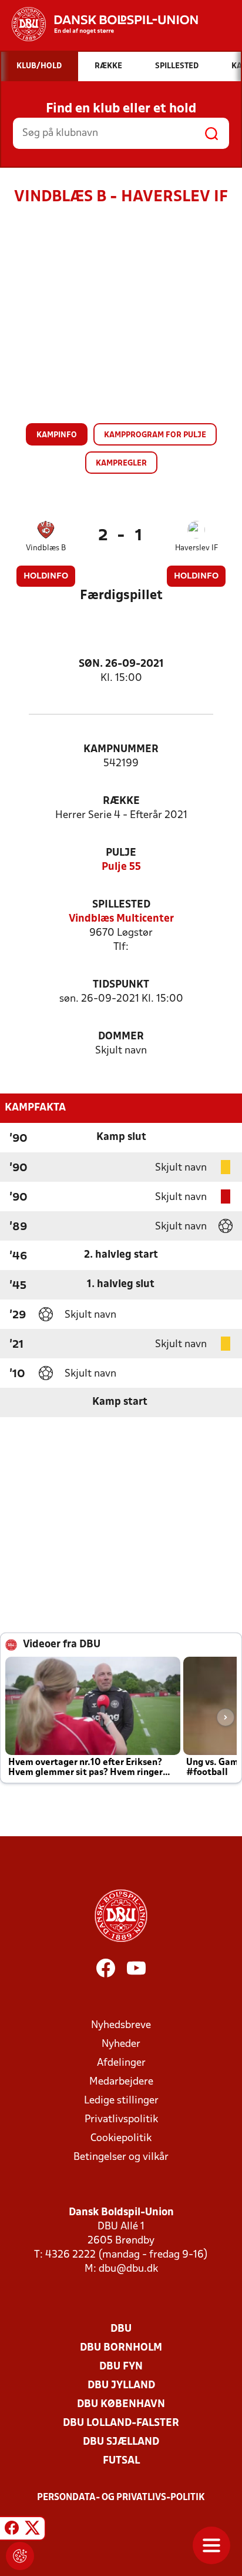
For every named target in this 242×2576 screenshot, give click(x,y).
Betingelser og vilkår (121, 2157)
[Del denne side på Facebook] (12, 2530)
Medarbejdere (121, 2082)
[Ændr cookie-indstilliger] (20, 2556)
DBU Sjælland (121, 2442)
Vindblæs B (46, 548)
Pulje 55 (121, 867)
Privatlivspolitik (121, 2120)
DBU (121, 2329)
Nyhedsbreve (121, 2025)
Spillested (121, 905)
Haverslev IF (196, 548)
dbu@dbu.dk (128, 2269)
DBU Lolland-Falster (121, 2423)
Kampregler (121, 463)
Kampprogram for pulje (155, 435)
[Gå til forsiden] (99, 24)
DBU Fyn (121, 2367)
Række (121, 801)
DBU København (121, 2404)
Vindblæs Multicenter (121, 919)
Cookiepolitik (121, 2138)
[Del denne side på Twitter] (32, 2530)
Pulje (121, 853)
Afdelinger (121, 2063)
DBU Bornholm (121, 2348)
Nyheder (121, 2044)
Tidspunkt (121, 985)
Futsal (121, 2461)
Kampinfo (57, 435)
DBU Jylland (121, 2386)
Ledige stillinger (121, 2101)
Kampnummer (121, 749)
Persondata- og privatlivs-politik (121, 2498)
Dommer (121, 1037)
